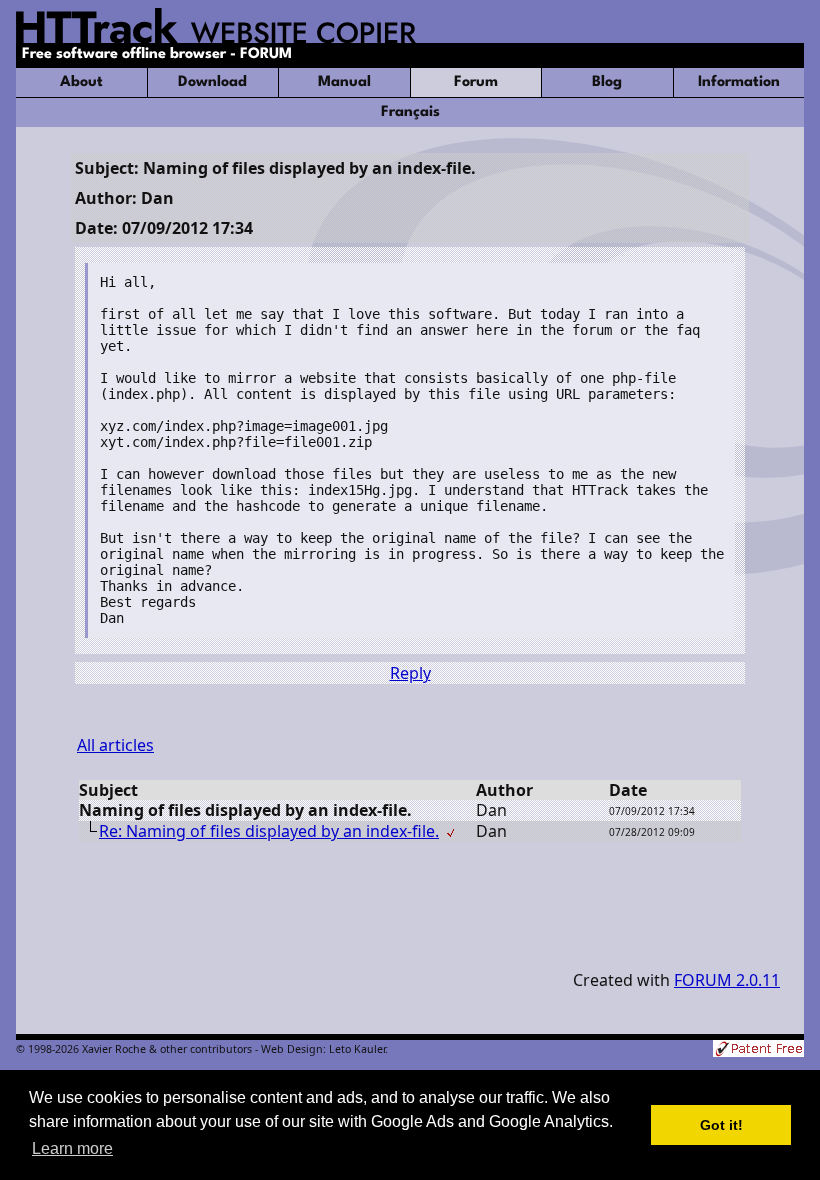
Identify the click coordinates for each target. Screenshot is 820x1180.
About (81, 82)
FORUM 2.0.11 (727, 980)
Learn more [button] (72, 1148)
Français (410, 112)
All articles (115, 745)
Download (212, 82)
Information (739, 82)
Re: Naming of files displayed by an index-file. (269, 831)
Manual (344, 82)
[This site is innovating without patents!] (758, 1050)
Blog (607, 82)
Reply (410, 673)
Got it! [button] (721, 1125)
